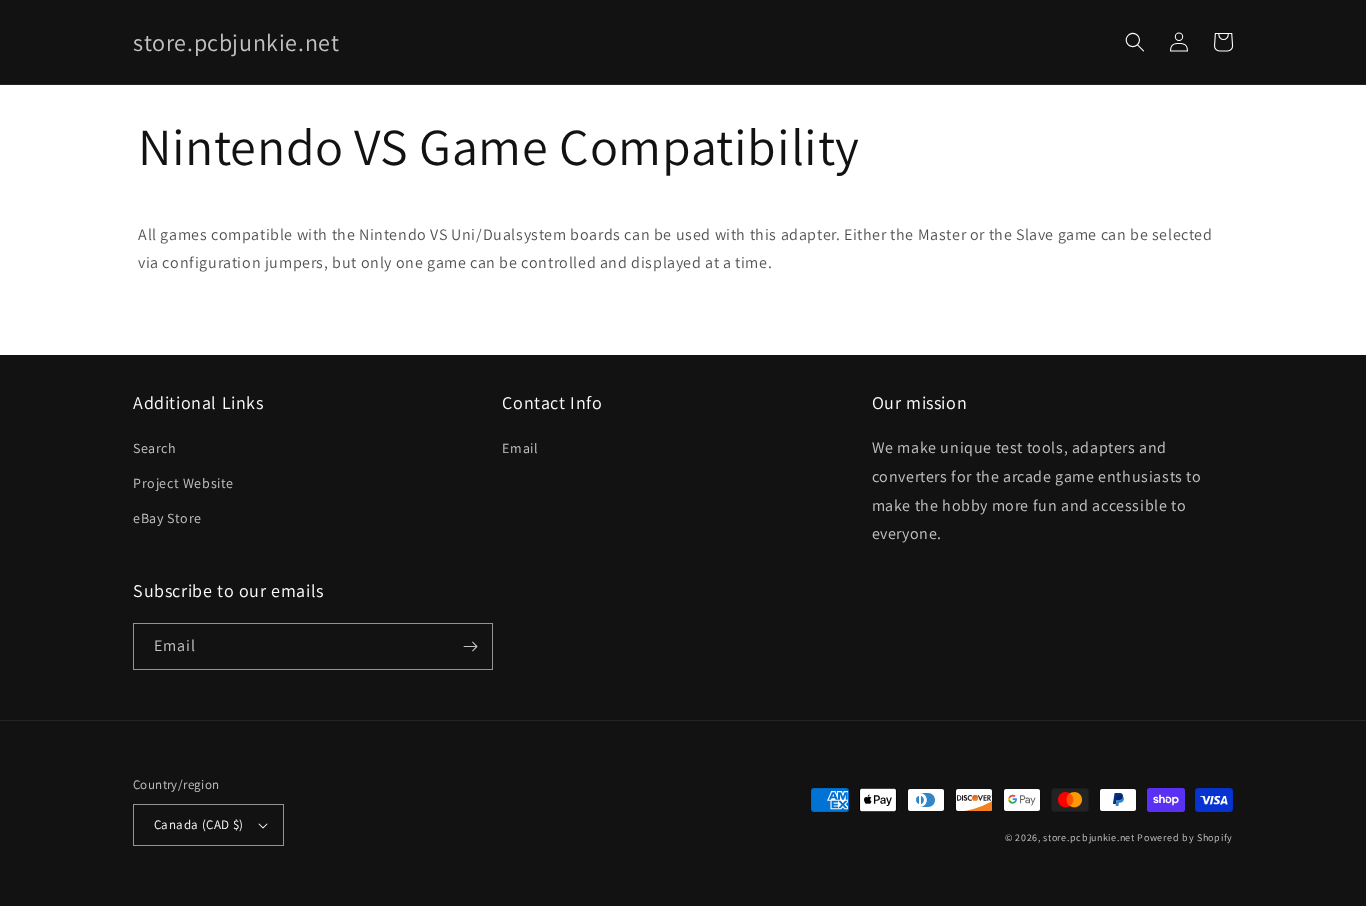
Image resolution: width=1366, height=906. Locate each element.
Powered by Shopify (1185, 837)
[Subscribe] (470, 646)
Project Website (183, 483)
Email (520, 448)
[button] (1135, 42)
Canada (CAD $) (199, 824)
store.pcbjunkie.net (1088, 837)
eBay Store (167, 518)
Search (155, 448)
